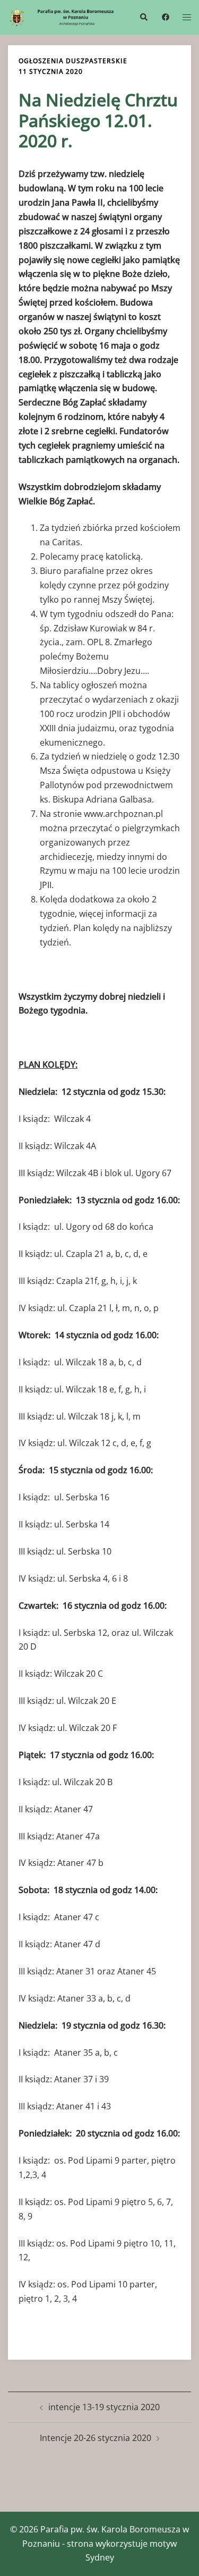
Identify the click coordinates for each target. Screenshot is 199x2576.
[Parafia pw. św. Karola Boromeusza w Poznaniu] (66, 16)
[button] (143, 17)
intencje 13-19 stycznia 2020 (104, 2407)
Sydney (100, 2557)
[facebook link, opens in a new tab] (165, 16)
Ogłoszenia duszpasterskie (73, 61)
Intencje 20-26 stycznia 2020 (96, 2438)
